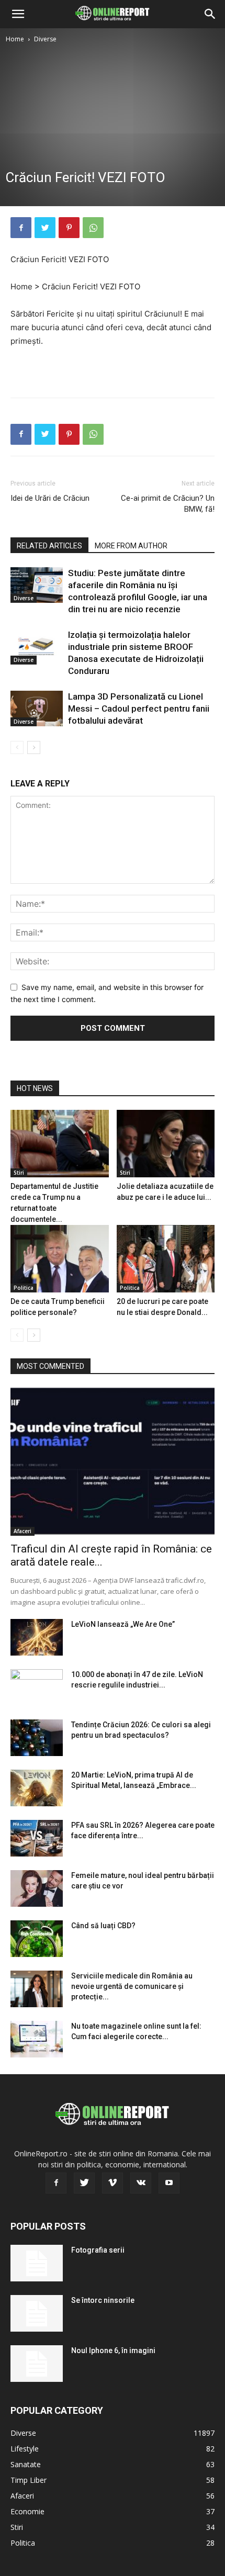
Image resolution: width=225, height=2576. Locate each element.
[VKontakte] (141, 2183)
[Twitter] (45, 228)
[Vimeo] (113, 2183)
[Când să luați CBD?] (37, 1939)
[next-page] (34, 747)
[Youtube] (169, 2183)
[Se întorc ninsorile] (37, 2313)
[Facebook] (21, 228)
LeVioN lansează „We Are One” (123, 1624)
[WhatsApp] (93, 228)
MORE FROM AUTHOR (131, 546)
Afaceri (22, 1531)
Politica (24, 1288)
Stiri (19, 1173)
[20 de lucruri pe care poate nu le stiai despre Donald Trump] (166, 1259)
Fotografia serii (98, 2250)
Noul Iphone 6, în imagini (113, 2350)
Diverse (45, 39)
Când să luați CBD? (103, 1926)
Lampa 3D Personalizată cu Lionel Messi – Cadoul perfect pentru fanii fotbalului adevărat (139, 708)
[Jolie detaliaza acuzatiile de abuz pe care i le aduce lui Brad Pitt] (166, 1144)
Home (15, 39)
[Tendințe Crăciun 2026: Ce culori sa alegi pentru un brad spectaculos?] (37, 1738)
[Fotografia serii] (37, 2263)
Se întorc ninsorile (103, 2300)
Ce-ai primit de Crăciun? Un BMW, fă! (168, 504)
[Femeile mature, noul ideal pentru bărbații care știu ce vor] (37, 1888)
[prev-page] (17, 747)
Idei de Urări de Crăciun (50, 498)
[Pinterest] (69, 228)
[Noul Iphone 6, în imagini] (37, 2364)
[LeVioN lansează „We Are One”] (37, 1637)
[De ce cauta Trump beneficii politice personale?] (60, 1259)
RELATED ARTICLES (49, 546)
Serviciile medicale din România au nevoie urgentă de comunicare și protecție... (132, 1986)
